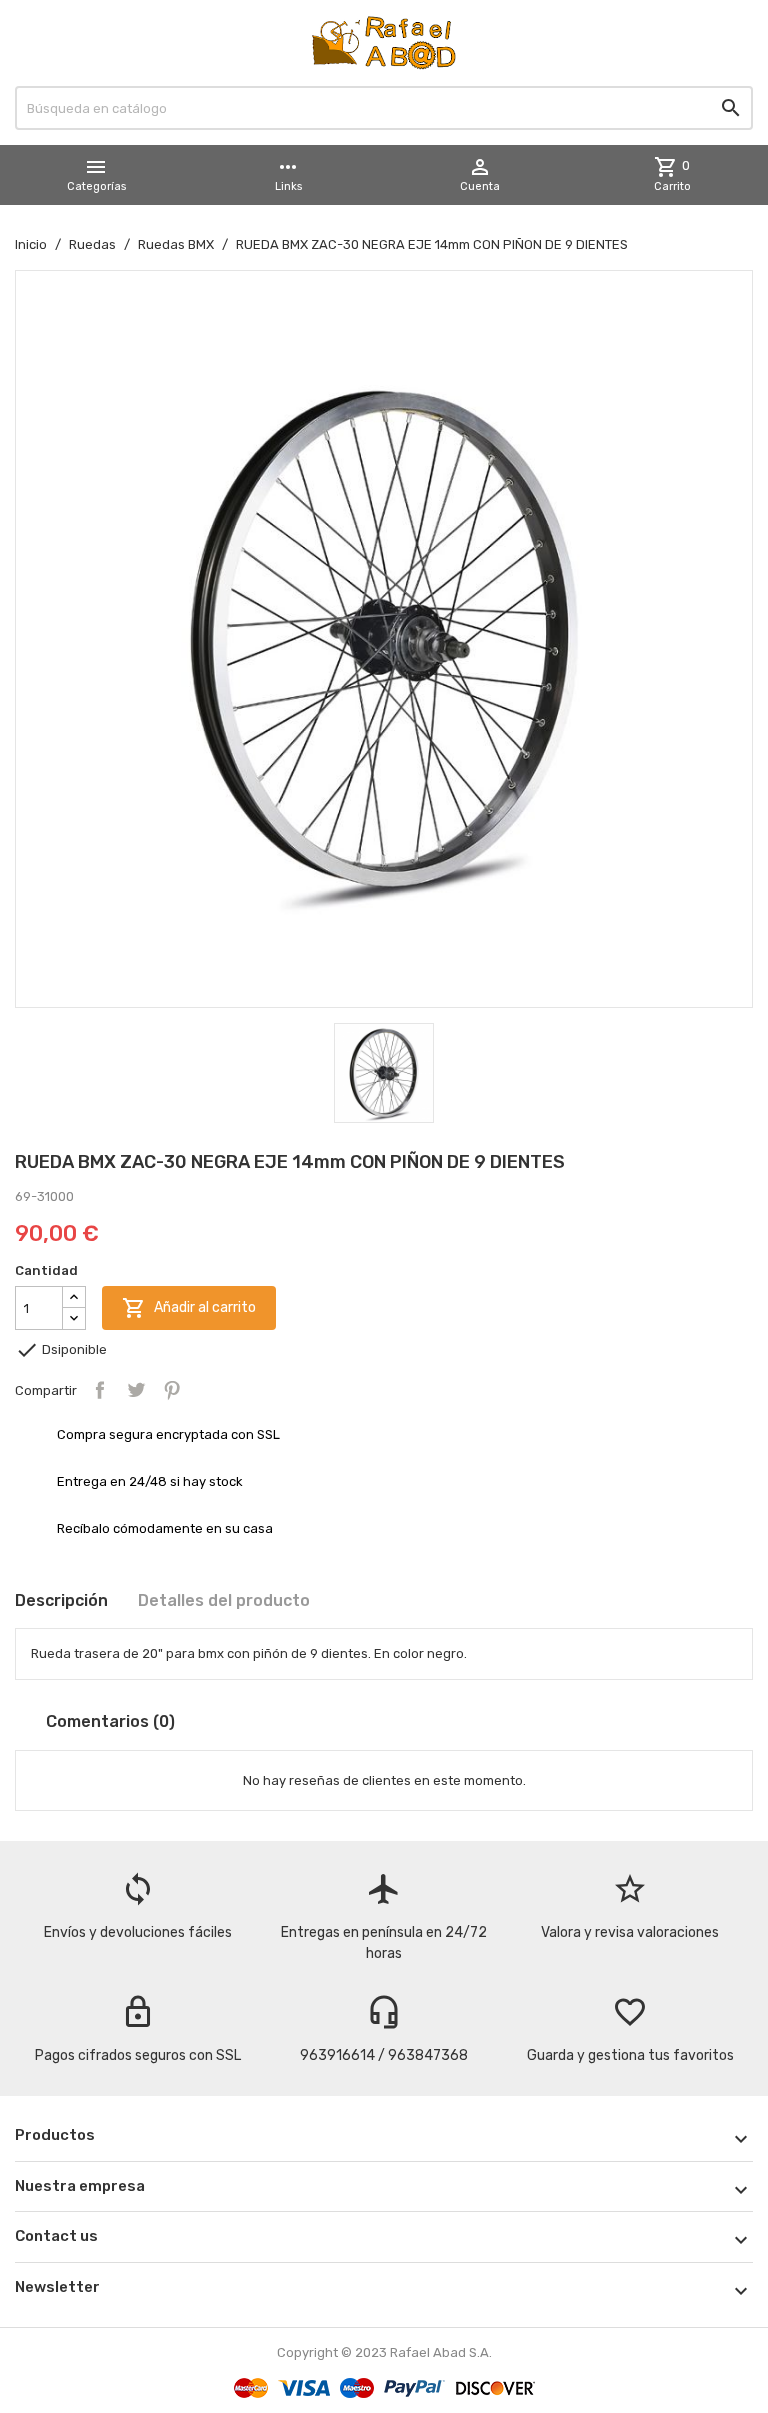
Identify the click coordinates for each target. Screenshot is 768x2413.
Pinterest (172, 1390)
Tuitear (136, 1390)
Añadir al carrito (189, 1308)
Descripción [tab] (61, 1600)
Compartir (100, 1390)
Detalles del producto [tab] (224, 1600)
